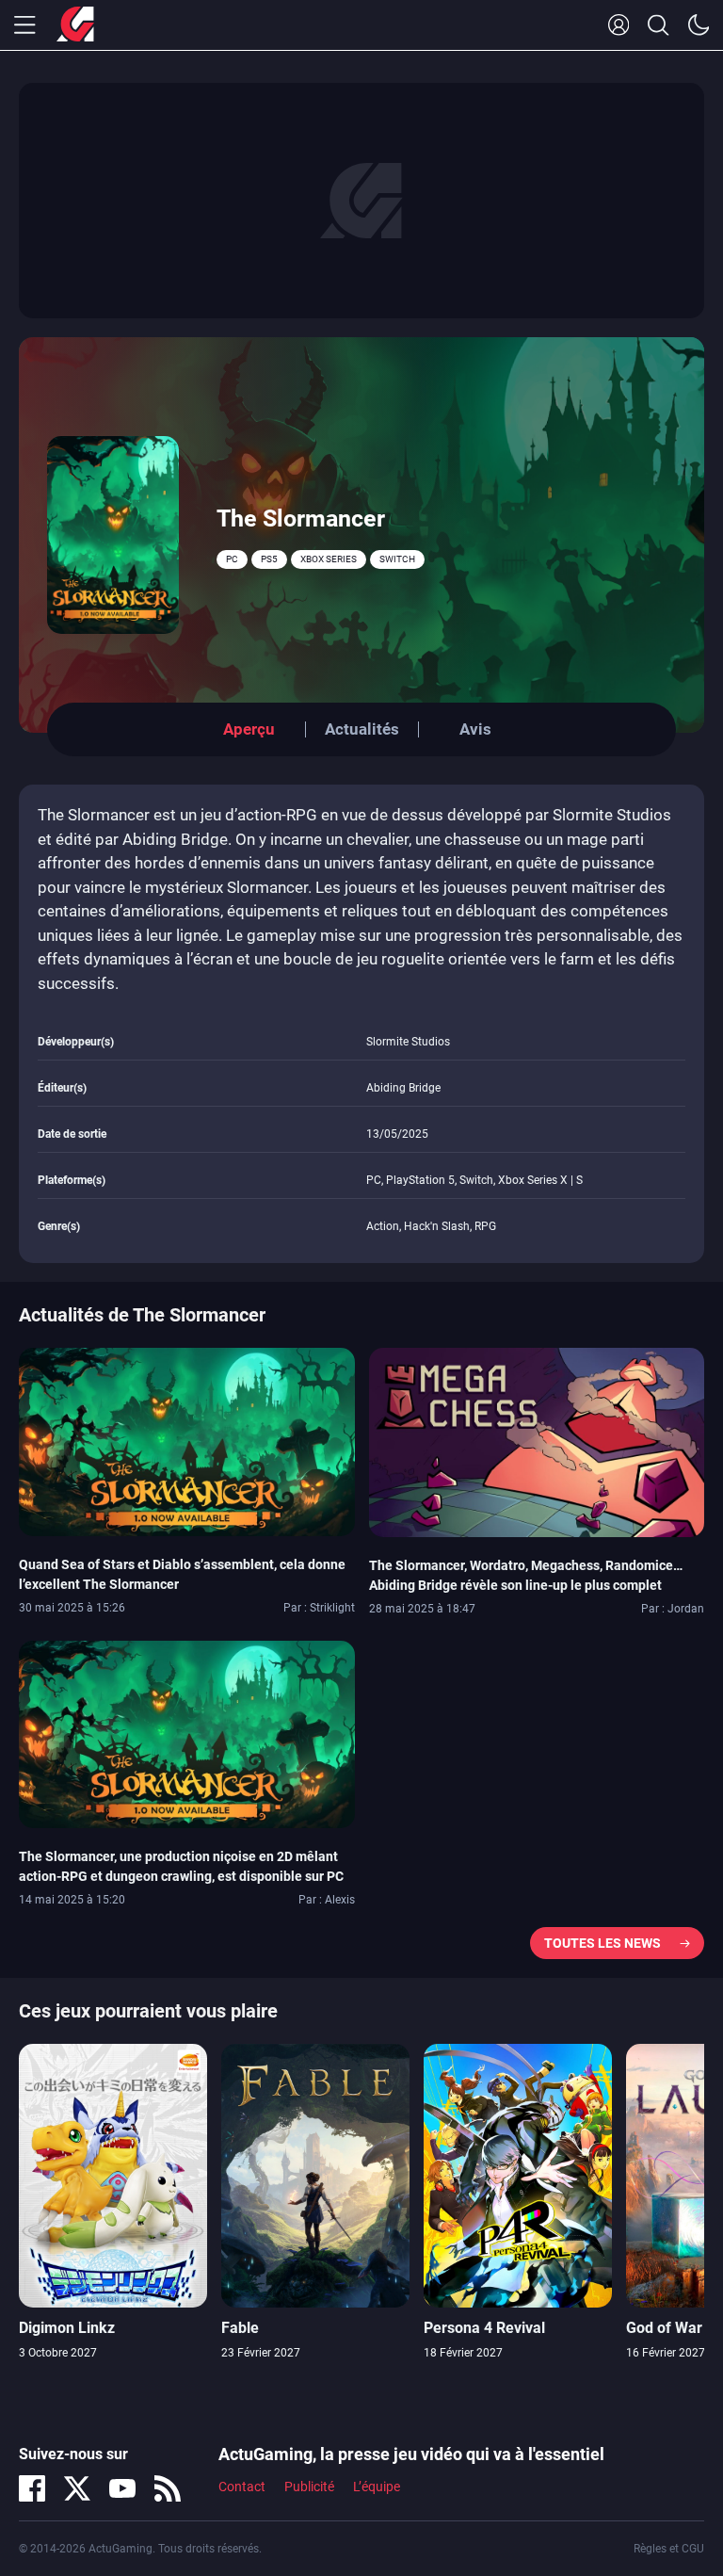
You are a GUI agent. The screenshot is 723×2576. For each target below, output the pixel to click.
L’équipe (377, 2487)
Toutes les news (602, 1943)
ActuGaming (75, 25)
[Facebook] (32, 2488)
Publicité (309, 2487)
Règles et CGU (669, 2549)
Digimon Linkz (67, 2328)
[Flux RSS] (168, 2488)
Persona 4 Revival (484, 2328)
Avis (475, 729)
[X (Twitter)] (77, 2488)
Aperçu (249, 729)
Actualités (362, 729)
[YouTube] (122, 2488)
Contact (242, 2487)
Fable (240, 2328)
